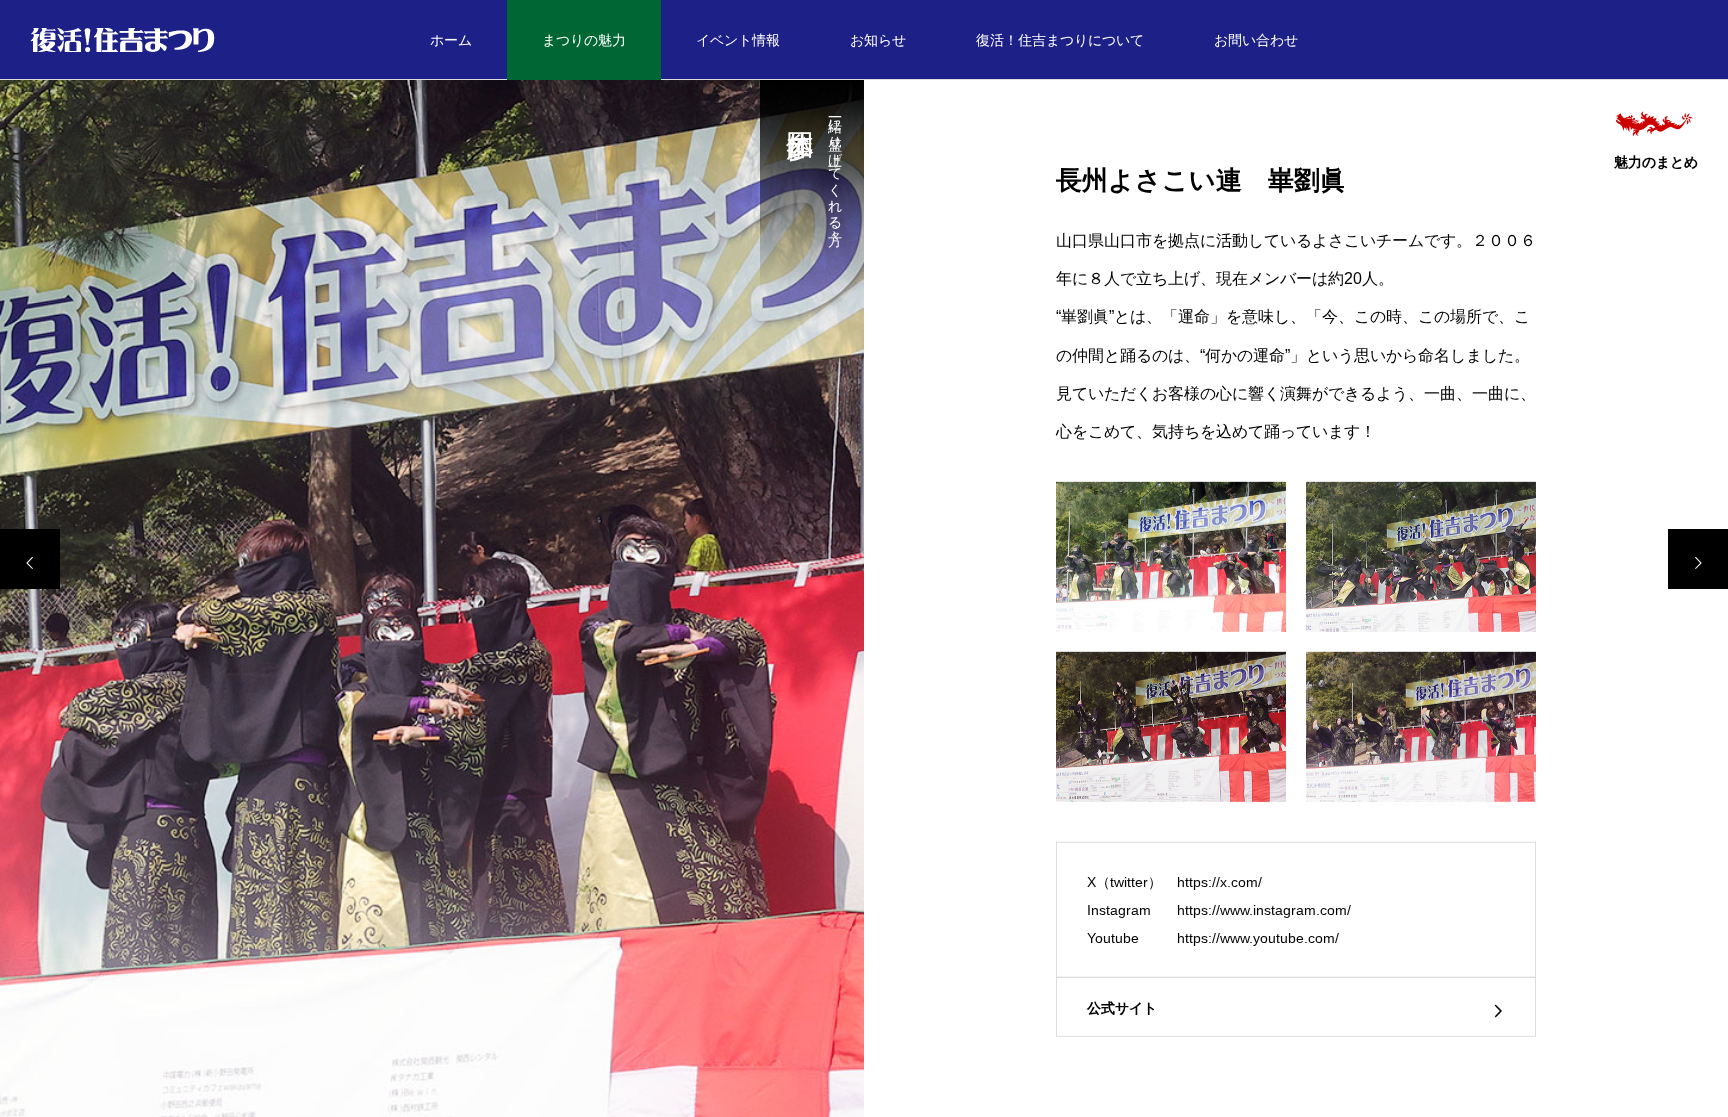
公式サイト (1122, 1008)
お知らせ (878, 40)
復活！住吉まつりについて (1060, 40)
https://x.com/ (1219, 882)
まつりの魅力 (584, 40)
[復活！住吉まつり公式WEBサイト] (122, 40)
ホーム (451, 40)
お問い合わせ (1256, 40)
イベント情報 (738, 40)
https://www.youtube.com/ (1258, 938)
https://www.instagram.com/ (1264, 910)
